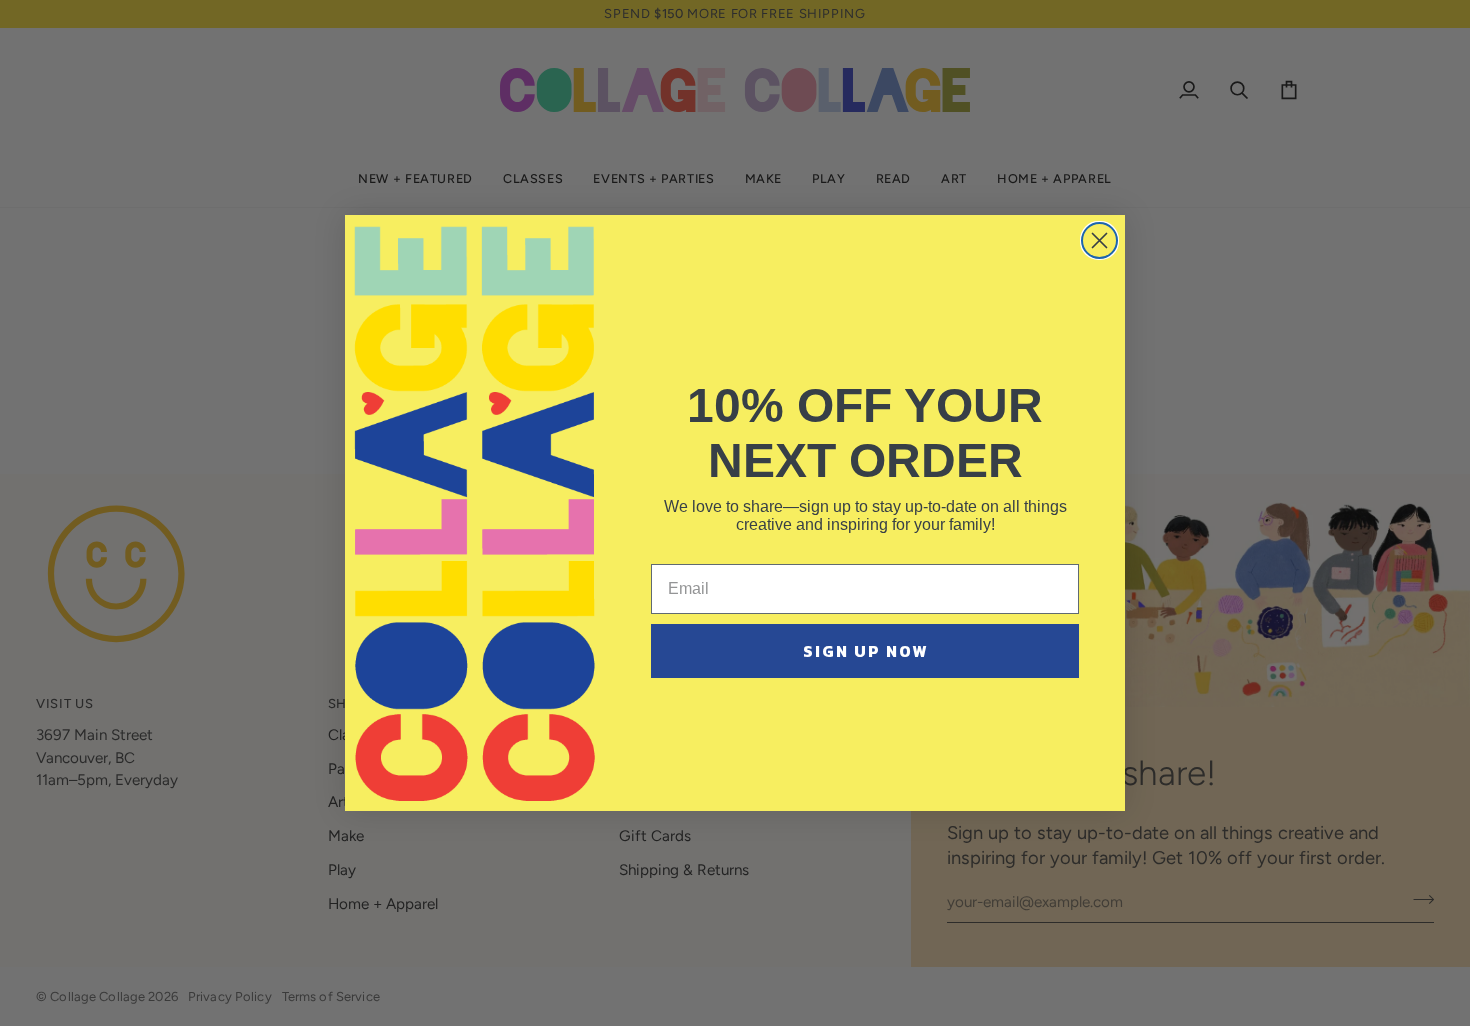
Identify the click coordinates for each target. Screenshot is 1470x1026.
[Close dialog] (1099, 240)
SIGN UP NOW (865, 651)
